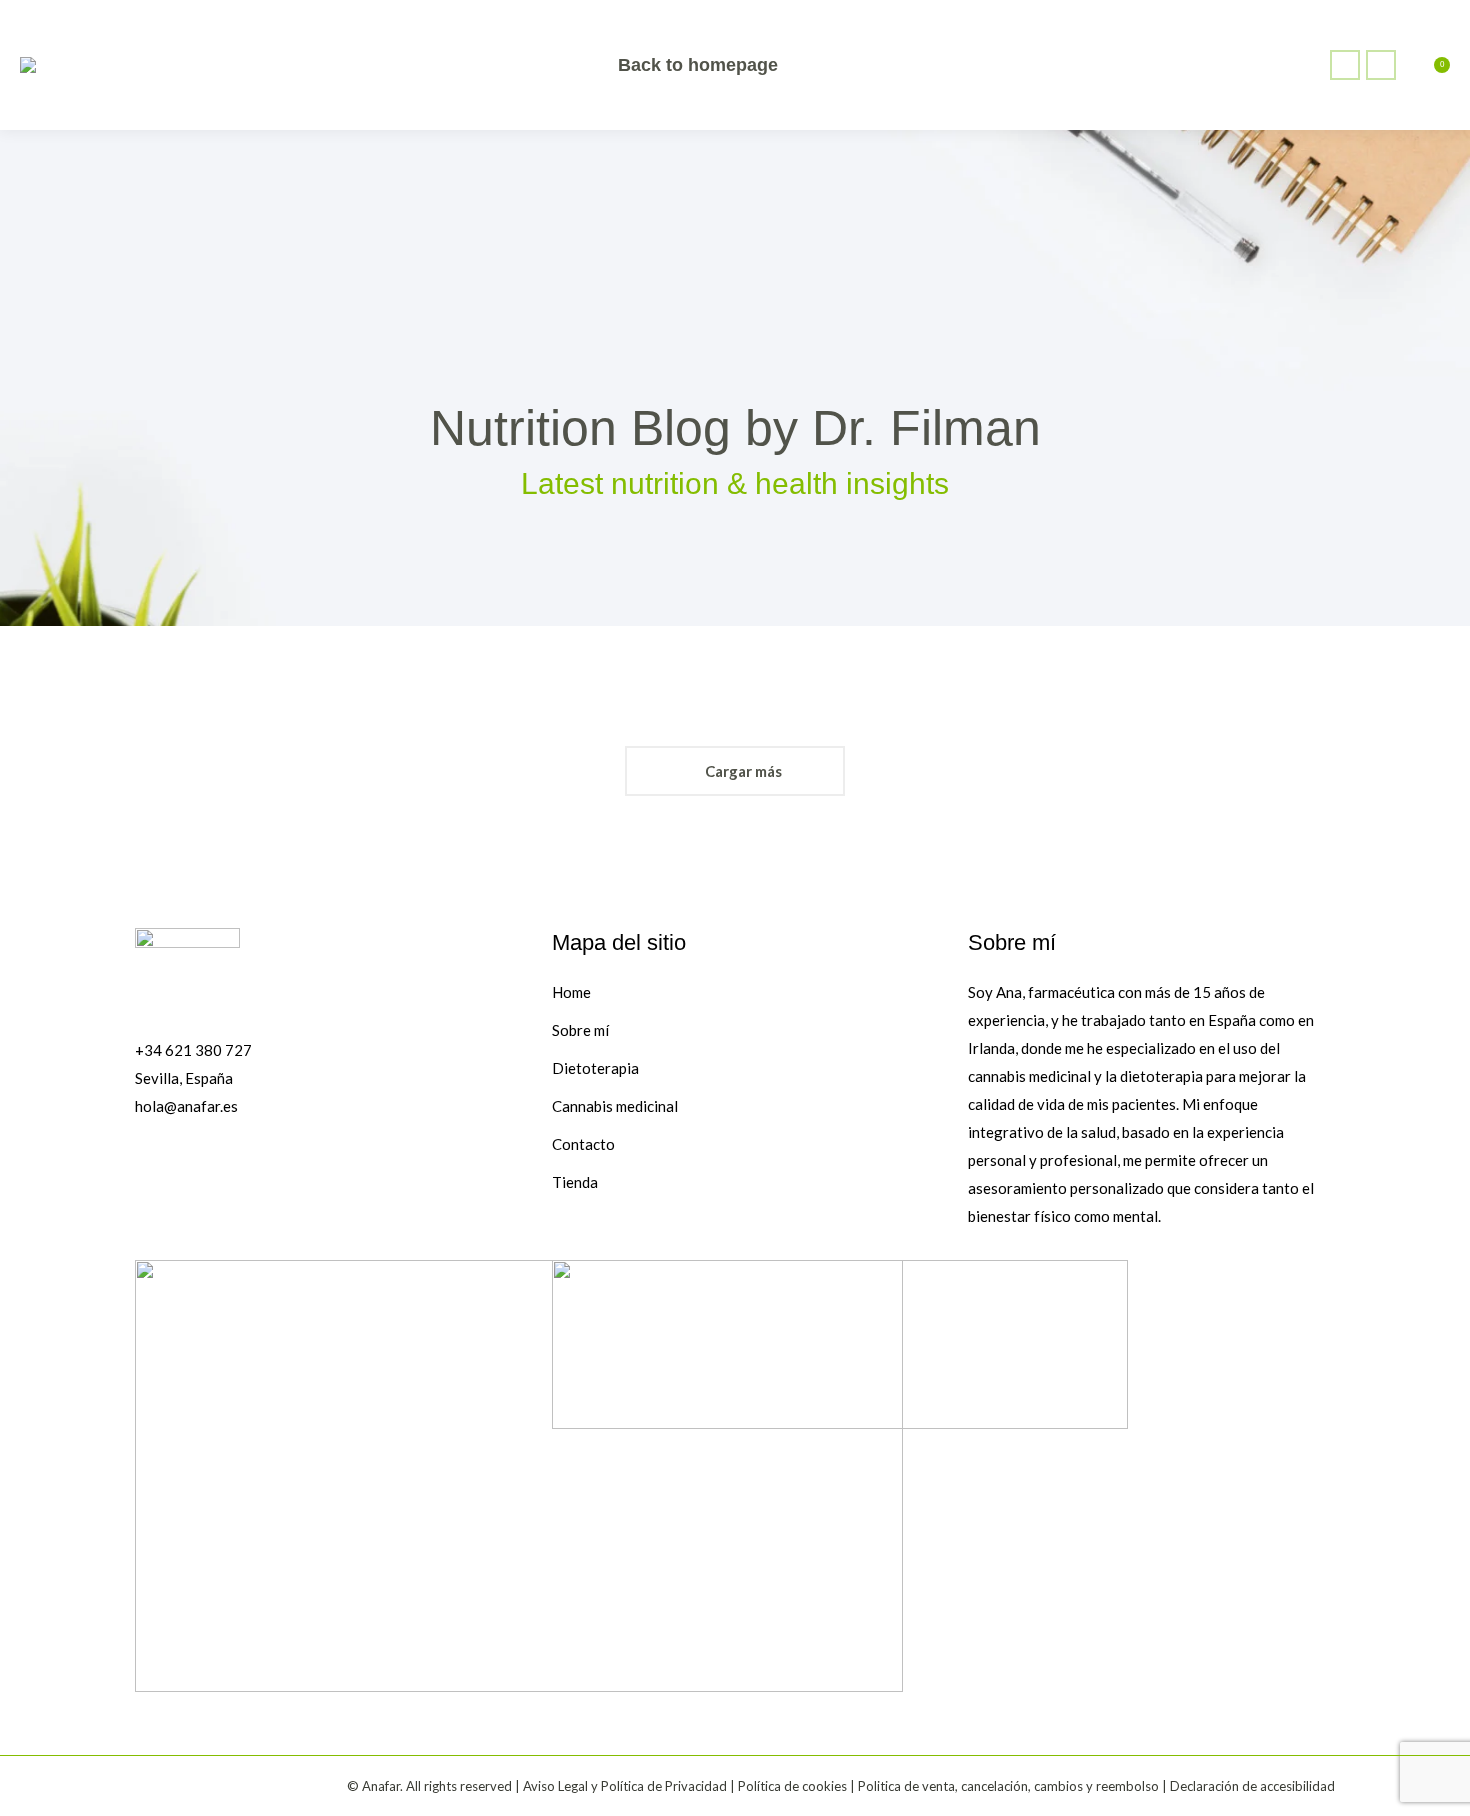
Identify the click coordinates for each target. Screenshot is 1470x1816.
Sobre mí (580, 1030)
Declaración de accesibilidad (1252, 1786)
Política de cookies (792, 1786)
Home (571, 992)
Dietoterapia (595, 1068)
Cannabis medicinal (615, 1106)
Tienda (575, 1182)
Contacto (583, 1144)
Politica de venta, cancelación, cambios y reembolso (1008, 1786)
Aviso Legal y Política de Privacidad (625, 1786)
